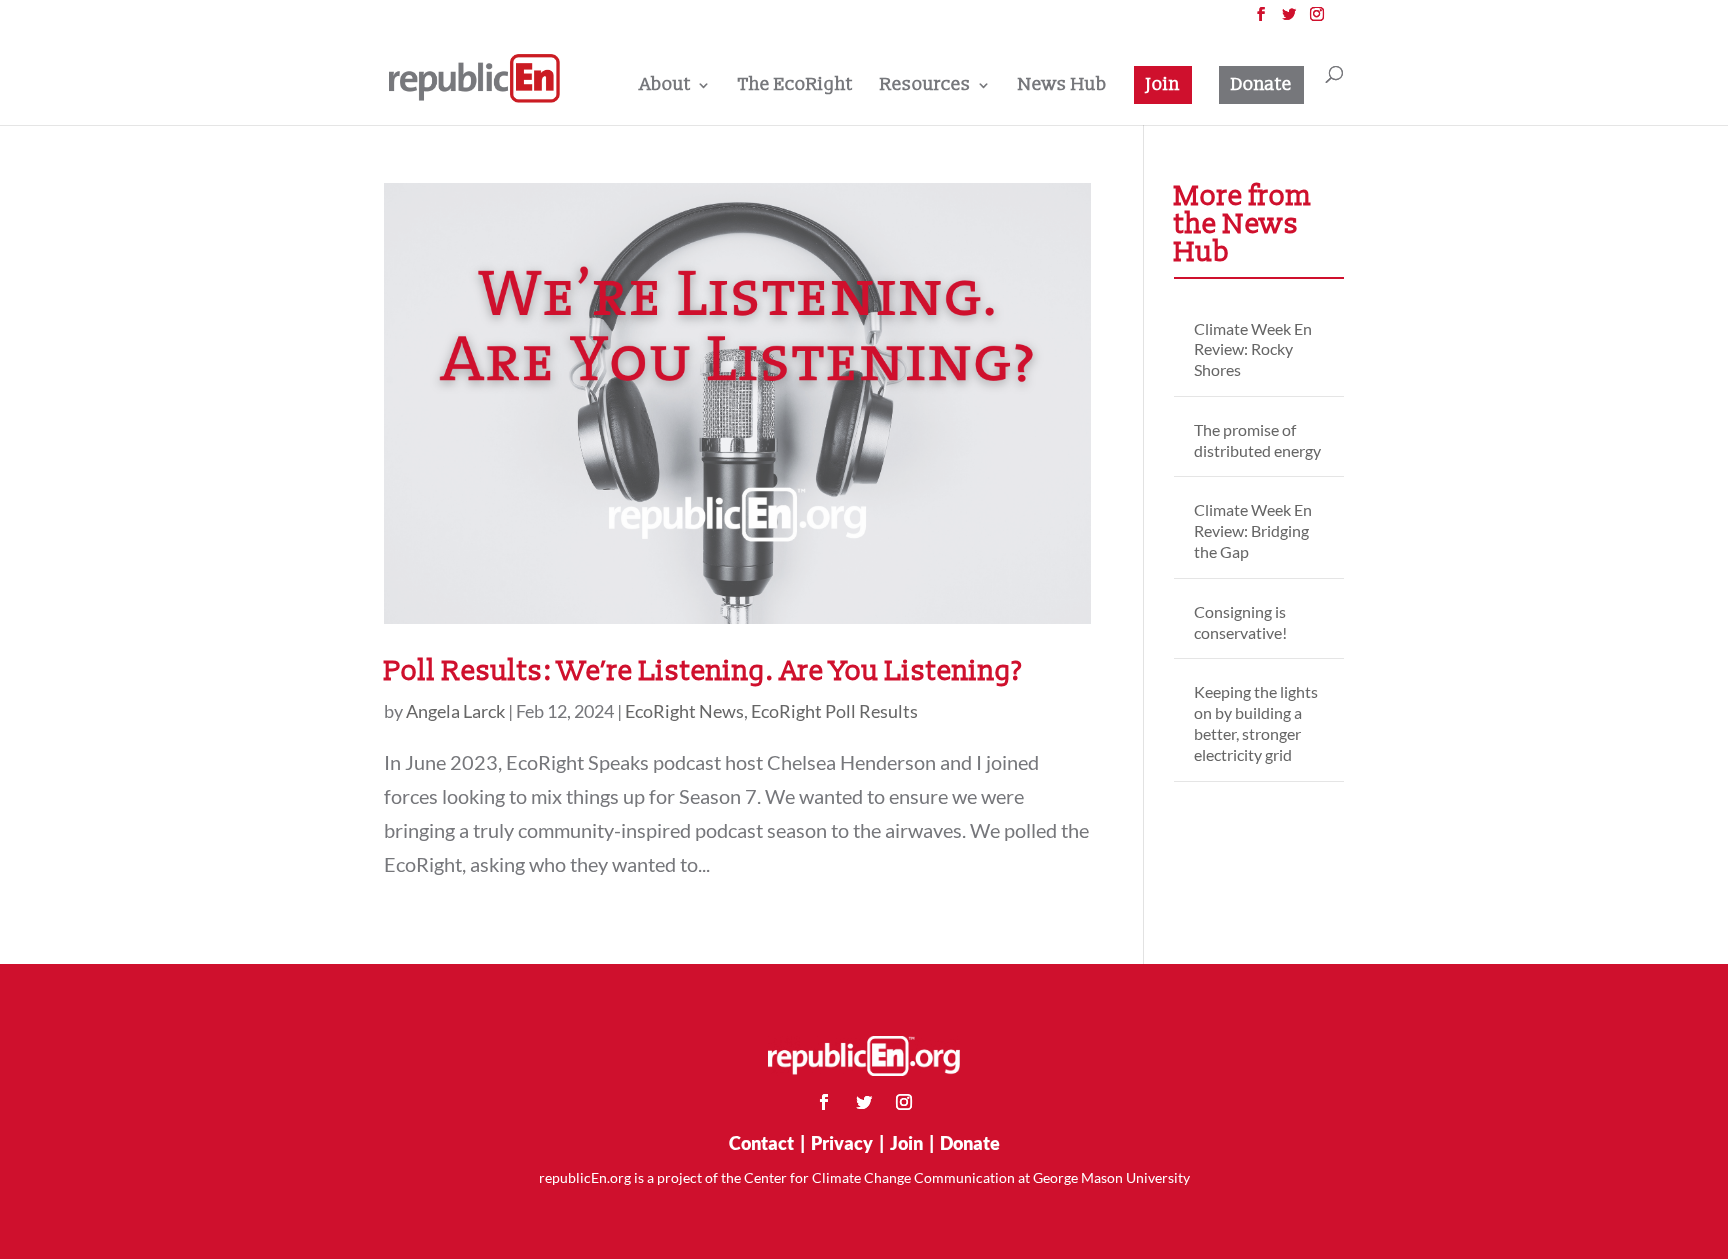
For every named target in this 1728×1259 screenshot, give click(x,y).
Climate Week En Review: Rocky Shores (1253, 349)
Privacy (842, 1143)
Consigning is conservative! (1240, 622)
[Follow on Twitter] (864, 1102)
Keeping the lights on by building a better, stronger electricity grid (1256, 722)
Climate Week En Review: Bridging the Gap (1253, 530)
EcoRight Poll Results (834, 711)
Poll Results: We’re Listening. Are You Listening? (703, 671)
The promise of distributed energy (1257, 440)
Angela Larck (455, 711)
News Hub (1062, 87)
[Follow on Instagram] (904, 1102)
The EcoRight (795, 87)
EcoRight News (684, 711)
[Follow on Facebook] (824, 1102)
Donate (1261, 84)
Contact (761, 1143)
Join (1163, 84)
